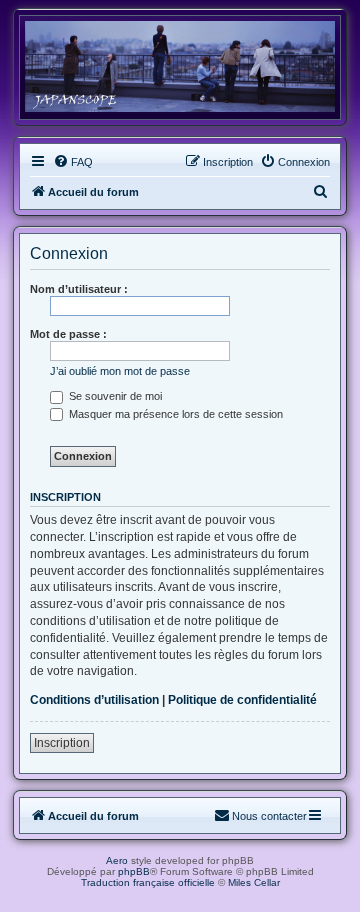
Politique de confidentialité (242, 700)
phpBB (134, 871)
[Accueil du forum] (180, 66)
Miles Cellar (254, 882)
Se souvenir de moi (114, 396)
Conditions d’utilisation (94, 700)
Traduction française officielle (148, 882)
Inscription (62, 743)
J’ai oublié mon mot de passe (120, 371)
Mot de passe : (68, 334)
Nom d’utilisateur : (79, 289)
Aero (117, 860)
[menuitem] (73, 162)
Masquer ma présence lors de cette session (174, 414)
